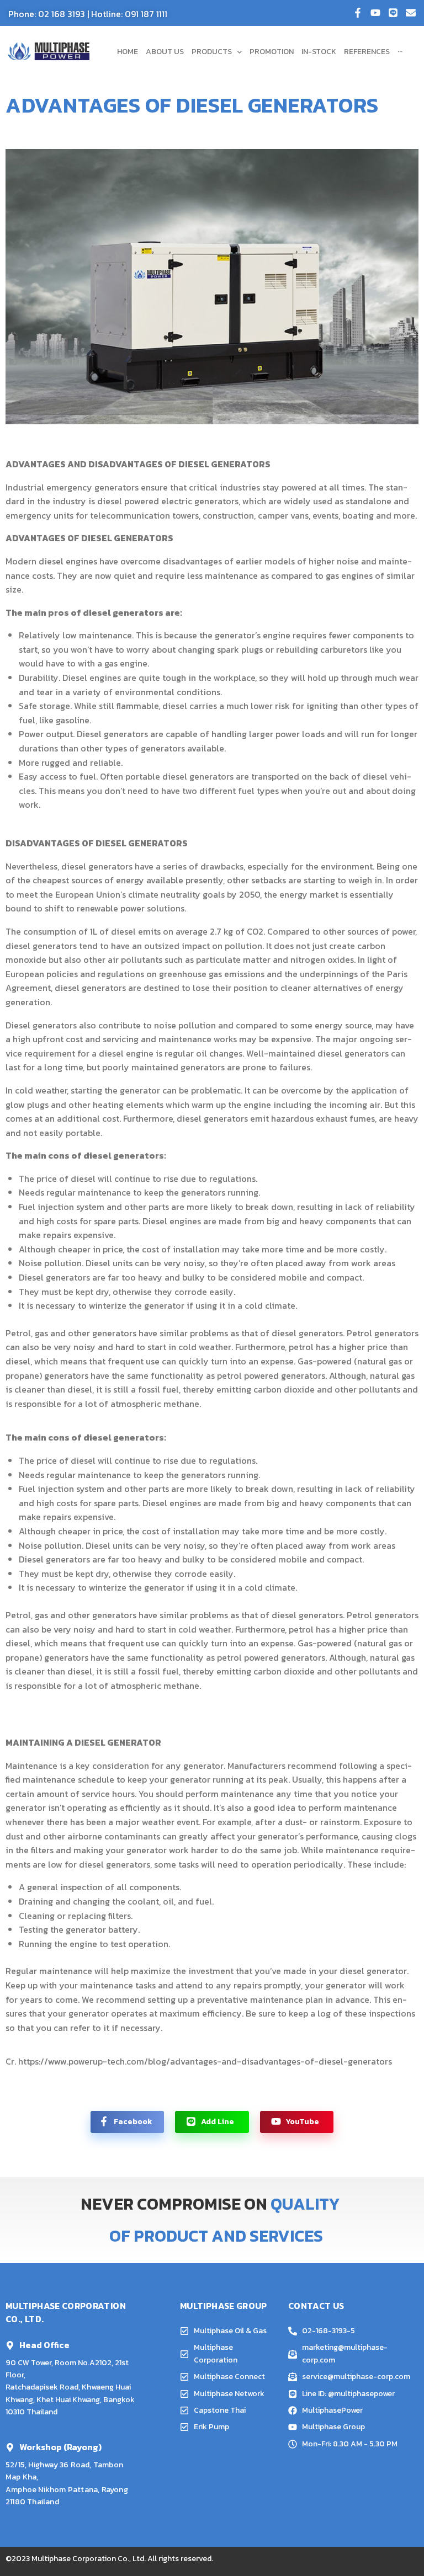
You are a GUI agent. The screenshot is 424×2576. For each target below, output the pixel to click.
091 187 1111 (146, 14)
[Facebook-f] (358, 13)
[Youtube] (375, 13)
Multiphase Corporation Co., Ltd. (89, 2559)
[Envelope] (411, 13)
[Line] (393, 13)
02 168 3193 (62, 14)
